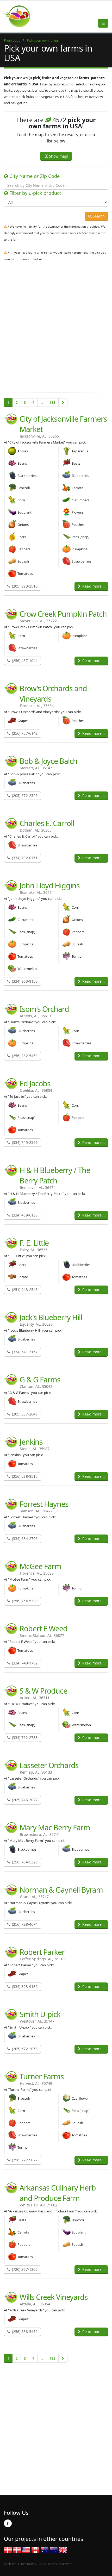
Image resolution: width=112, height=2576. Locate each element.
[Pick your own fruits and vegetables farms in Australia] (45, 2549)
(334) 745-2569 (24, 1142)
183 (52, 402)
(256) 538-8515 (24, 1476)
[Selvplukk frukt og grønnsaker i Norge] (17, 2549)
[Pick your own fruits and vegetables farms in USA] (26, 2549)
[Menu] (103, 23)
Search (98, 216)
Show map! (58, 156)
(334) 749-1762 (24, 1663)
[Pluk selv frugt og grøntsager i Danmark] (8, 2549)
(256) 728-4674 (24, 1924)
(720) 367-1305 (24, 2269)
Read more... (93, 586)
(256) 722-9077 (24, 2160)
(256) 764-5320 (24, 1601)
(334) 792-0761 (24, 858)
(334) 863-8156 (24, 981)
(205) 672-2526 (24, 796)
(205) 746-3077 (24, 1800)
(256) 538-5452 (24, 2332)
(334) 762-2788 (24, 1738)
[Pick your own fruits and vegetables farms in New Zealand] (54, 2549)
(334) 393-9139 (24, 1986)
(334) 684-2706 (24, 1539)
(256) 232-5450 (24, 1056)
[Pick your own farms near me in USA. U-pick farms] (20, 16)
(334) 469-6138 (24, 1215)
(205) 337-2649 (24, 1414)
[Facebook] (8, 2523)
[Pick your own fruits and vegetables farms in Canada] (35, 2549)
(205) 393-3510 (24, 586)
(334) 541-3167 (24, 1352)
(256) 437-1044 (24, 661)
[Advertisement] (56, 330)
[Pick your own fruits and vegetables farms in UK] (63, 2549)
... (42, 402)
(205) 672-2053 (24, 2049)
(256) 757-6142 (24, 733)
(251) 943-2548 (24, 1290)
